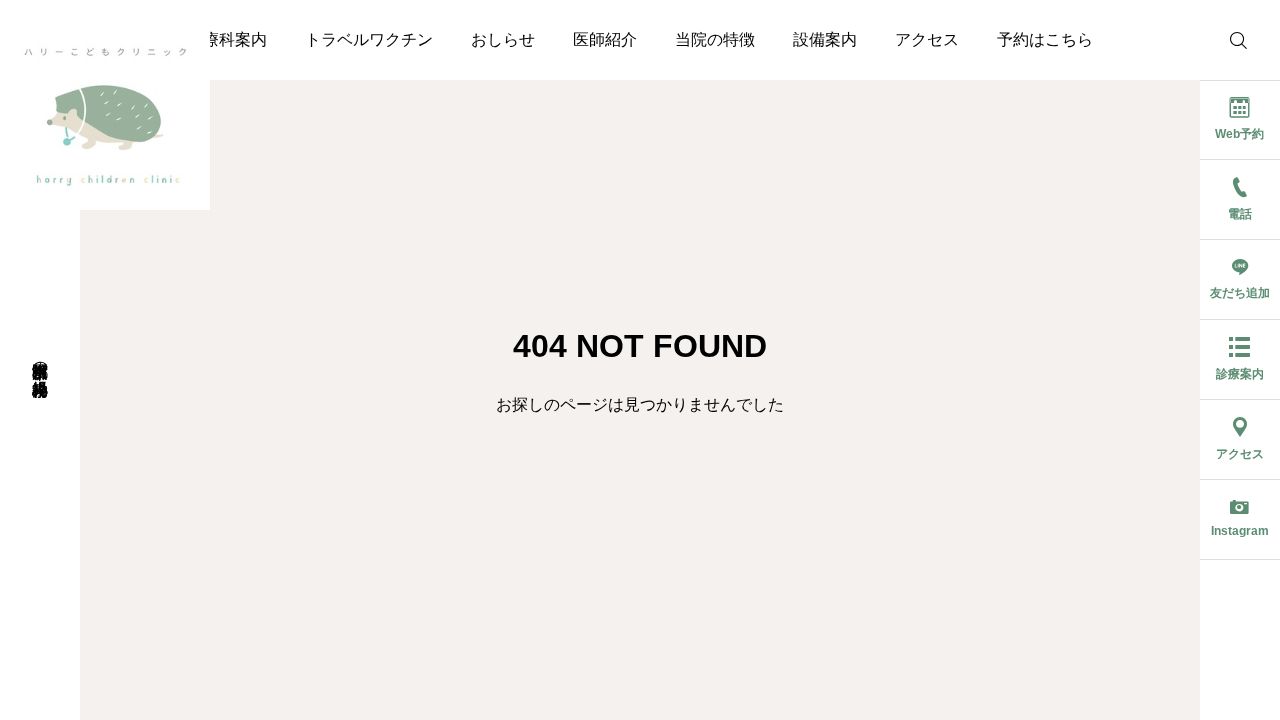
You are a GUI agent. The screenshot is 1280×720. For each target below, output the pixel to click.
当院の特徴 (715, 39)
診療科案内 (227, 39)
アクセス (927, 39)
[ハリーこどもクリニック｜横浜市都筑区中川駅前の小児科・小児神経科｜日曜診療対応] (105, 105)
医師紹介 (605, 39)
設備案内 (825, 39)
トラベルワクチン (369, 39)
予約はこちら (1045, 39)
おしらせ (503, 39)
